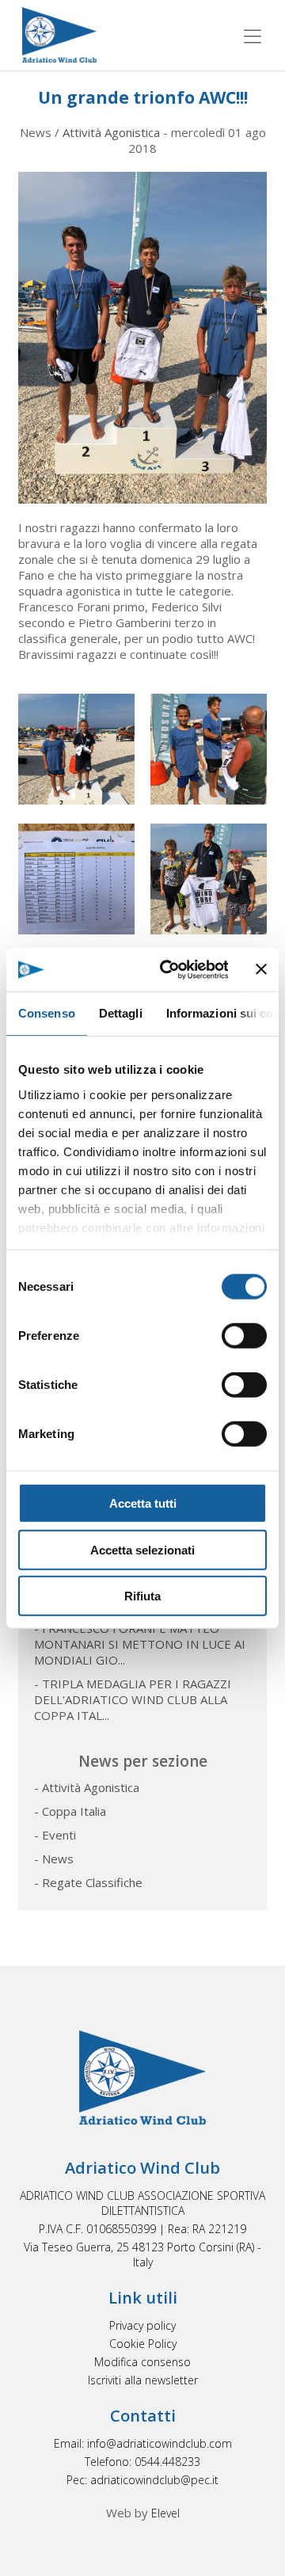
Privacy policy (142, 2325)
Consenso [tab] (47, 1013)
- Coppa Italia (70, 1811)
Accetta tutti (143, 1503)
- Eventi (55, 1835)
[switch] (244, 1336)
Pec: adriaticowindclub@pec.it (142, 2480)
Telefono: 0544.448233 (142, 2462)
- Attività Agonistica (87, 1787)
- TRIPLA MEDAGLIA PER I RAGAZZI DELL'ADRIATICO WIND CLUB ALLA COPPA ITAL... (133, 1699)
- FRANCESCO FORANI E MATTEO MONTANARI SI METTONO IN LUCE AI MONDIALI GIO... (140, 1644)
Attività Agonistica (111, 132)
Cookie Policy (143, 2344)
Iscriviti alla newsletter (143, 2380)
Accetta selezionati (142, 1549)
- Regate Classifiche (88, 1882)
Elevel (165, 2513)
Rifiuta (142, 1596)
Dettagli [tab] (121, 1013)
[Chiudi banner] (261, 969)
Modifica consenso (142, 2362)
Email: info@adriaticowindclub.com (143, 2443)
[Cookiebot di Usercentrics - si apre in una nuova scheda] (168, 969)
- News (54, 1859)
